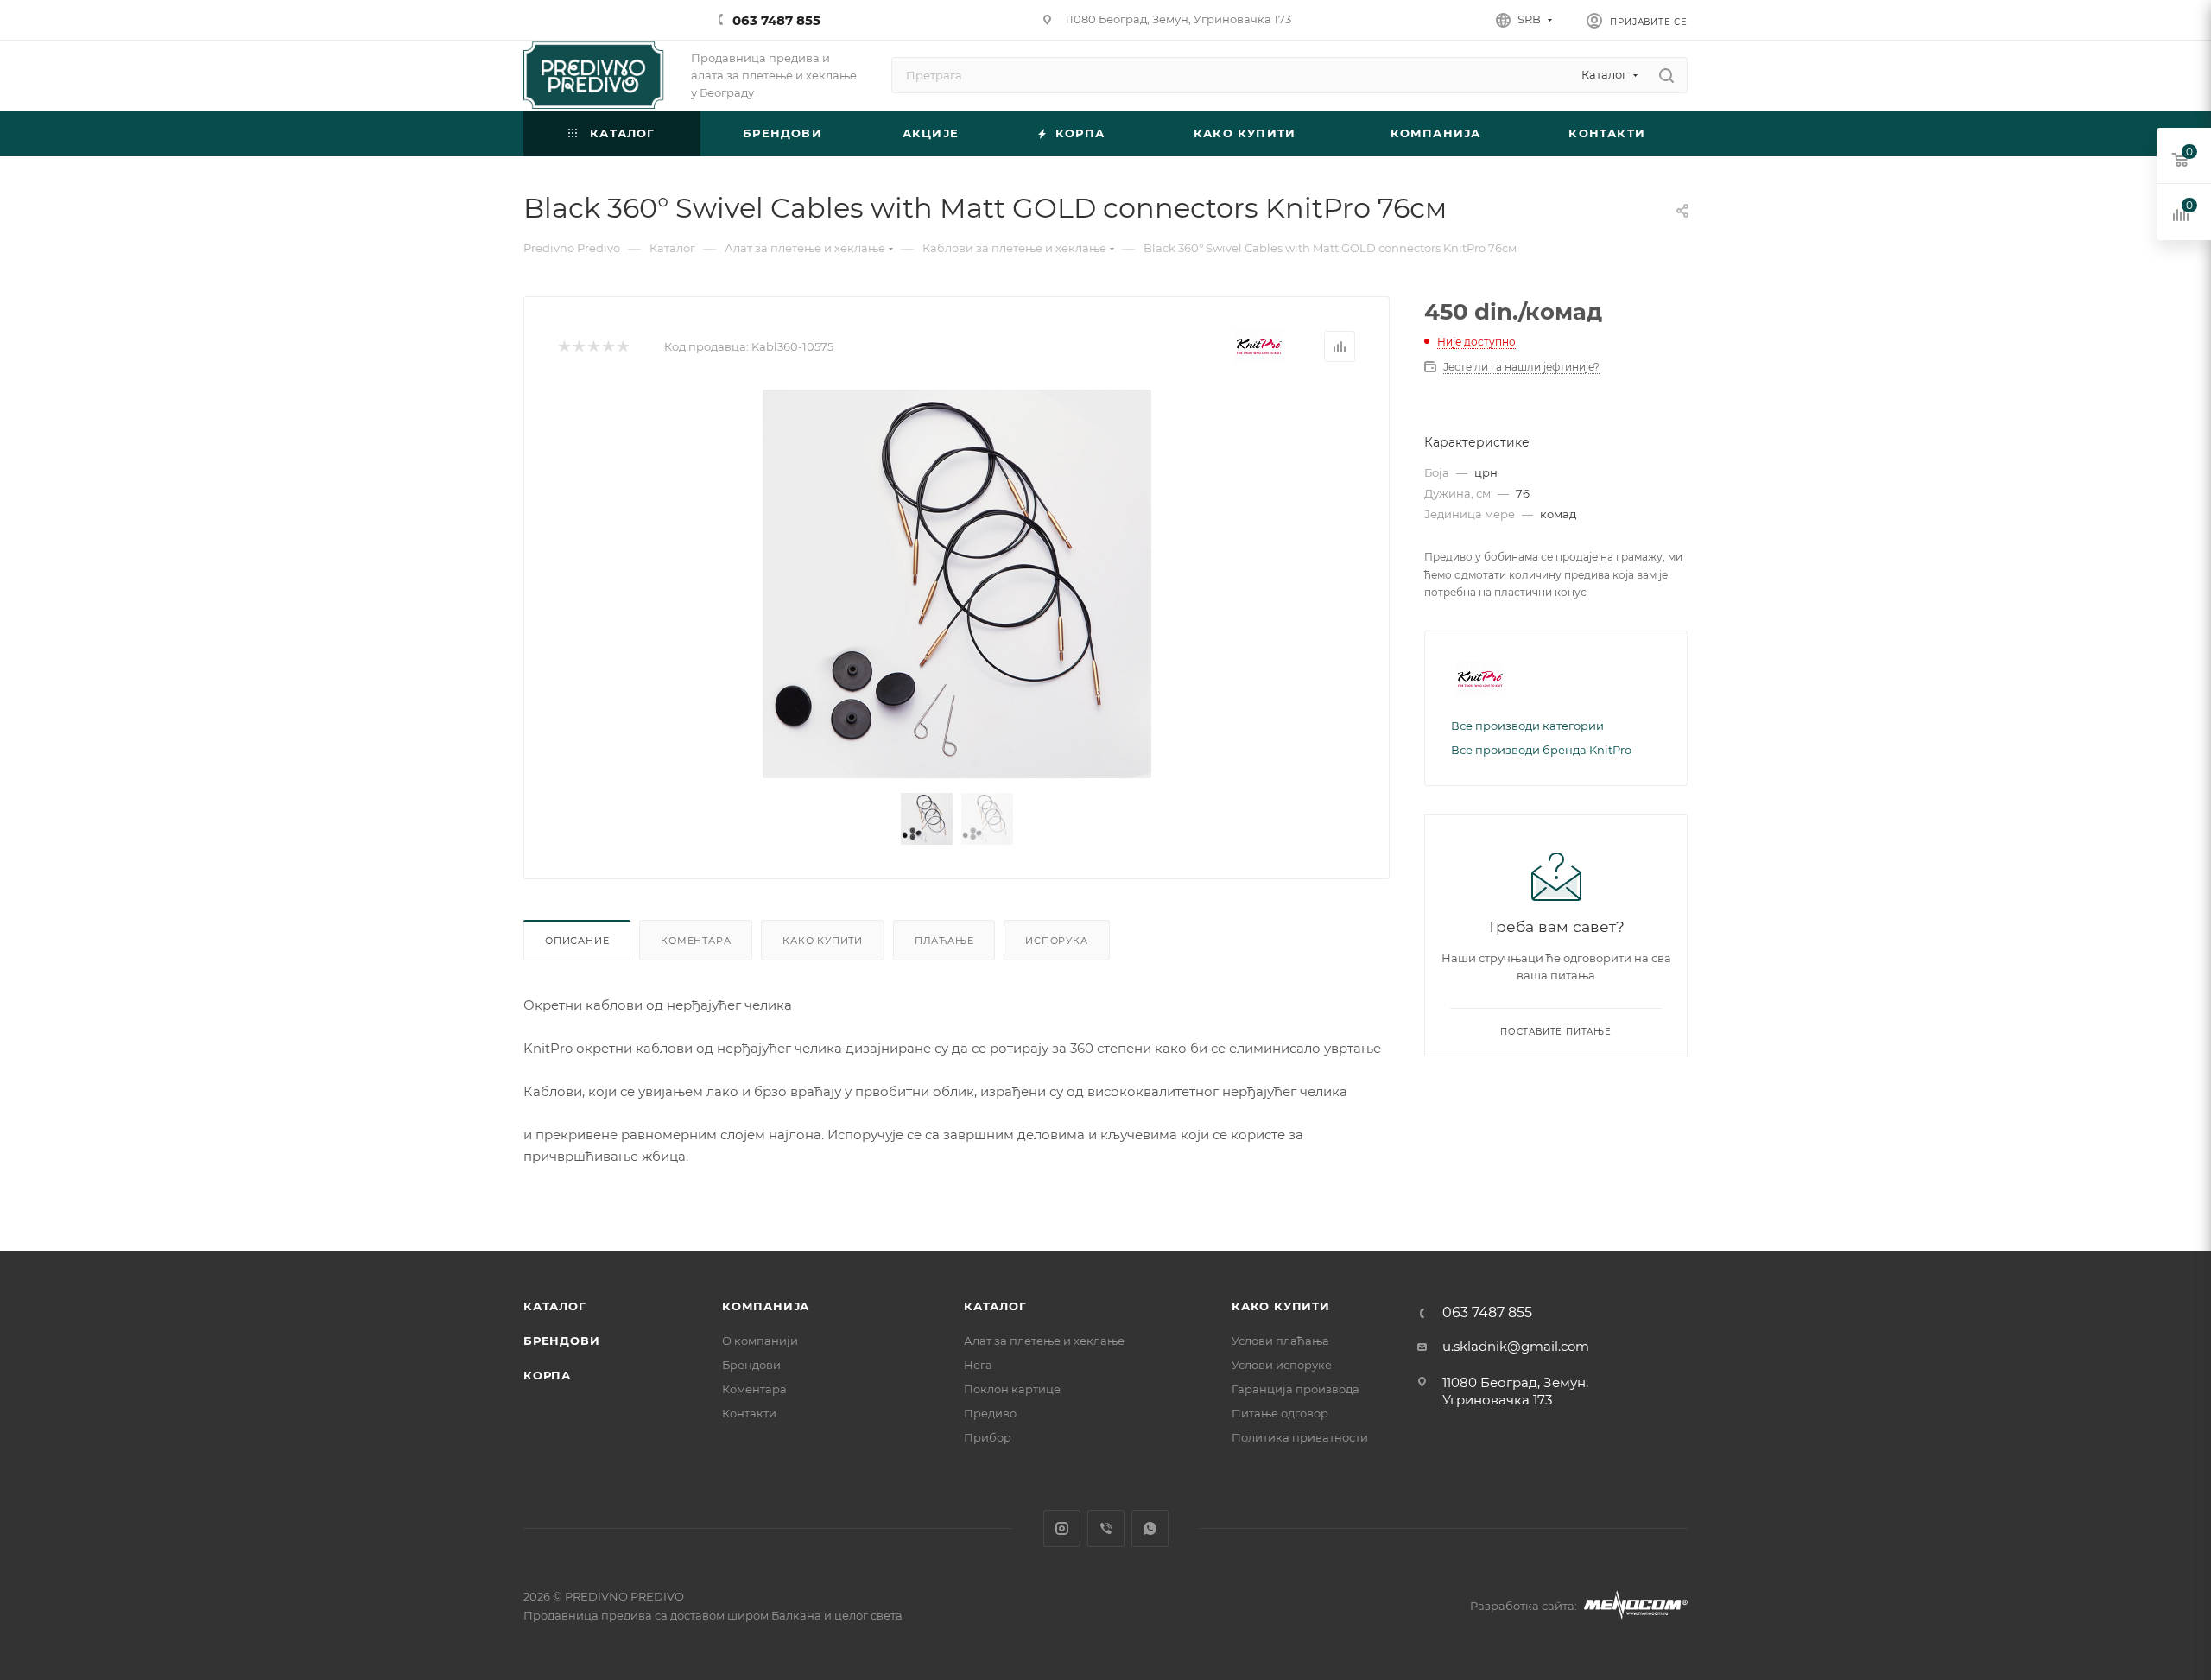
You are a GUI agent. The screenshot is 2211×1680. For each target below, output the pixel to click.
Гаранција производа (1296, 1389)
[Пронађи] (1666, 75)
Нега (978, 1365)
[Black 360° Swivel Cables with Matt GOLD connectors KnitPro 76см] (957, 584)
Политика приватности (1300, 1437)
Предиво (990, 1413)
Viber (1106, 1528)
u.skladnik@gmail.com (1516, 1346)
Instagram (1062, 1528)
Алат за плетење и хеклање (1044, 1341)
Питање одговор (1280, 1413)
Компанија (766, 1306)
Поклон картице (1012, 1389)
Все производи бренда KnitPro (1541, 750)
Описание (577, 941)
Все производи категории (1527, 726)
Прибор (988, 1437)
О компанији (760, 1341)
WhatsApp (1150, 1528)
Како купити (823, 941)
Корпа (547, 1375)
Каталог (555, 1306)
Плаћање (944, 941)
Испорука (1056, 941)
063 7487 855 (776, 20)
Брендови (561, 1341)
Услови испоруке (1282, 1365)
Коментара (696, 941)
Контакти (749, 1413)
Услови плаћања (1280, 1341)
